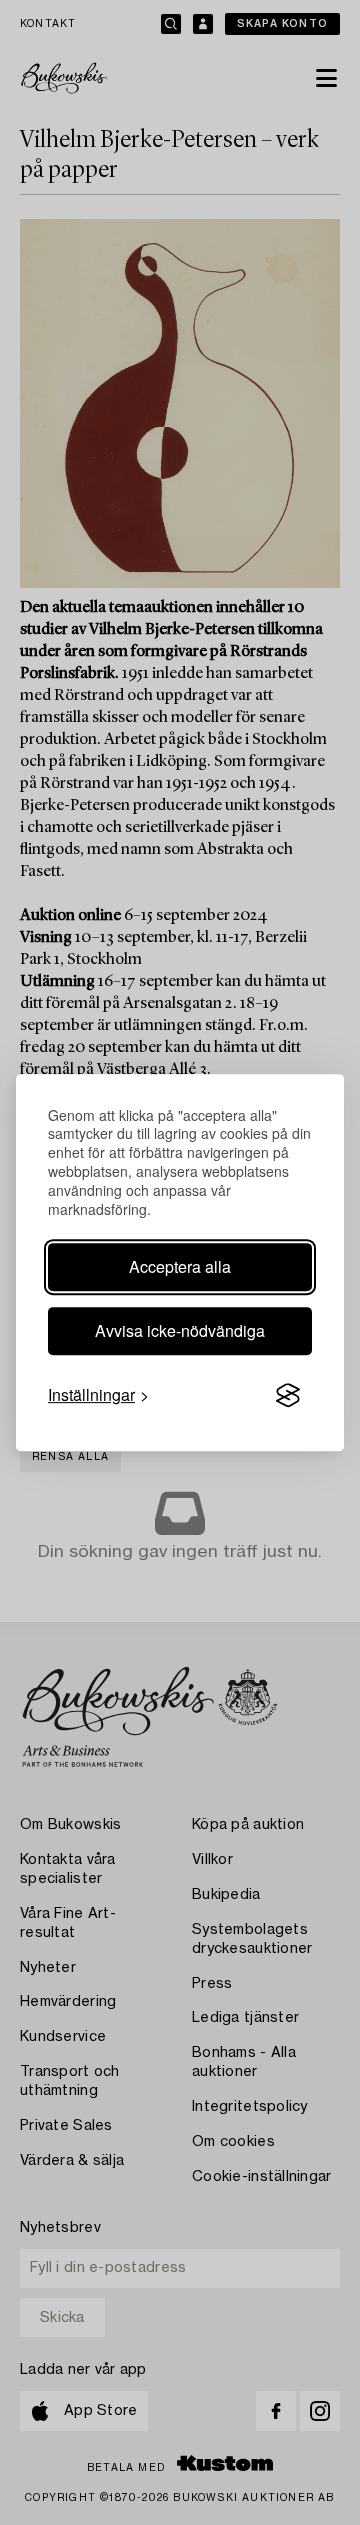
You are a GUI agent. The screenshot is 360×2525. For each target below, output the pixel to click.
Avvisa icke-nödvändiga (180, 1330)
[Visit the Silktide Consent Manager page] (288, 1395)
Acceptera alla (180, 1266)
